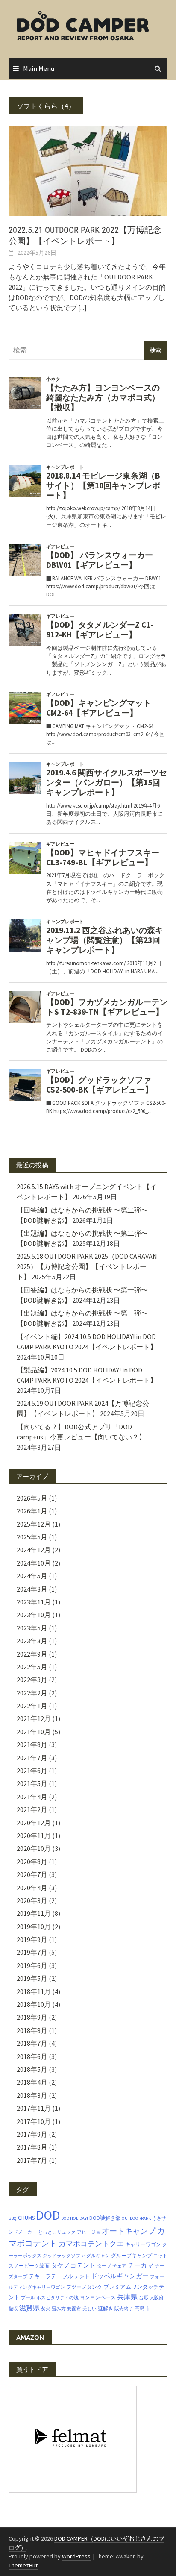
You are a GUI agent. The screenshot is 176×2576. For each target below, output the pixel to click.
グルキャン (98, 2256)
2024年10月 (34, 1563)
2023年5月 (32, 1628)
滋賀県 (29, 2308)
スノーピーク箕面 (29, 2266)
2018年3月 (32, 2095)
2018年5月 (32, 2069)
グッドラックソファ (64, 2256)
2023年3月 (32, 1641)
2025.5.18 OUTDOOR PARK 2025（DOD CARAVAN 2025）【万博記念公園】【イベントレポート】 (87, 1266)
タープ (104, 2266)
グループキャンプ (132, 2255)
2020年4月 (32, 1888)
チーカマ (141, 2265)
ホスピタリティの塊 (57, 2298)
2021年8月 (32, 1745)
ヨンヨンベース (98, 2297)
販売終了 (124, 2309)
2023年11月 (34, 1602)
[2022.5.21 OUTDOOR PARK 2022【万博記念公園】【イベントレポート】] (88, 170)
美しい (89, 2309)
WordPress (76, 2556)
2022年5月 (32, 1667)
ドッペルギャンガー (120, 2276)
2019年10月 (34, 1927)
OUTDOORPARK (136, 2218)
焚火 (46, 2309)
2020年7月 (32, 1874)
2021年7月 (32, 1758)
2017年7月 (32, 2160)
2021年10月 (34, 1732)
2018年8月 (32, 2030)
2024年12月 (34, 1550)
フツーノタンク (84, 2287)
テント (82, 2276)
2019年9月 (32, 1939)
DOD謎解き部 (105, 2218)
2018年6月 (32, 2056)
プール (28, 2298)
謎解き (106, 2308)
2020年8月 (32, 1862)
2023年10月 (34, 1615)
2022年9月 (32, 1654)
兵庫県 (127, 2297)
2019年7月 (32, 1952)
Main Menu (39, 68)
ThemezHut (23, 2565)
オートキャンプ (129, 2231)
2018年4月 (32, 2082)
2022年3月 (32, 1680)
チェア (119, 2266)
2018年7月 (32, 2043)
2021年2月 (32, 1809)
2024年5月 (32, 1576)
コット (160, 2256)
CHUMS (26, 2218)
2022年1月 (32, 1706)
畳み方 (59, 2309)
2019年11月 (34, 1913)
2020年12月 (34, 1823)
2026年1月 (32, 1511)
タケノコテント (73, 2265)
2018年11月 (34, 1991)
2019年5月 (32, 1978)
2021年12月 (34, 1718)
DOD (48, 2215)
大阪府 (157, 2298)
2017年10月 (34, 2121)
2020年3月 (32, 1900)
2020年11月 (34, 1836)
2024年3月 (32, 1589)
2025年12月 (34, 1524)
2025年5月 (32, 1537)
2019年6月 (32, 1965)
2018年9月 (32, 2017)
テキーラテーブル (51, 2276)
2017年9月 (32, 2134)
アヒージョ (89, 2232)
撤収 (13, 2309)
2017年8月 (32, 2147)
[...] (82, 308)
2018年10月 (34, 2004)
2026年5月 (32, 1498)
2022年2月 (32, 1693)
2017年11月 (34, 2108)
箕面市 (74, 2309)
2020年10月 (34, 1848)
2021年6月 (32, 1771)
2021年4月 (32, 1797)
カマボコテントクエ (91, 2244)
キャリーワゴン (143, 2244)
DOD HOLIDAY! (75, 2218)
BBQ (13, 2218)
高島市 (142, 2308)
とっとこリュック (57, 2232)
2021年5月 (32, 1783)
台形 (144, 2298)
